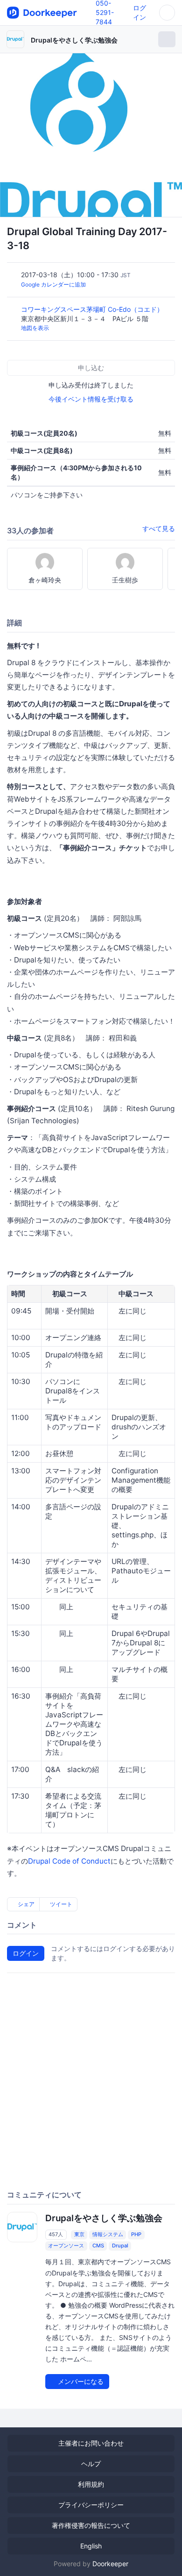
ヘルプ (91, 2464)
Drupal (120, 2246)
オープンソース (66, 2246)
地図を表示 (35, 328)
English (91, 2546)
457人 (56, 2234)
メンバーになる (80, 2381)
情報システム (108, 2234)
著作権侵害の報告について (91, 2525)
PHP (136, 2234)
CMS (98, 2246)
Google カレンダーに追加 (53, 284)
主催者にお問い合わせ (91, 2443)
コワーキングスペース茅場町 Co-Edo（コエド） (93, 309)
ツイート (60, 1904)
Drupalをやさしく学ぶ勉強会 (74, 40)
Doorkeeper (110, 2564)
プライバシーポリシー (91, 2505)
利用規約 (91, 2484)
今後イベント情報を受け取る (91, 399)
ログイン (26, 1953)
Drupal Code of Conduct (69, 1861)
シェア (25, 1904)
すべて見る (159, 528)
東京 (79, 2234)
